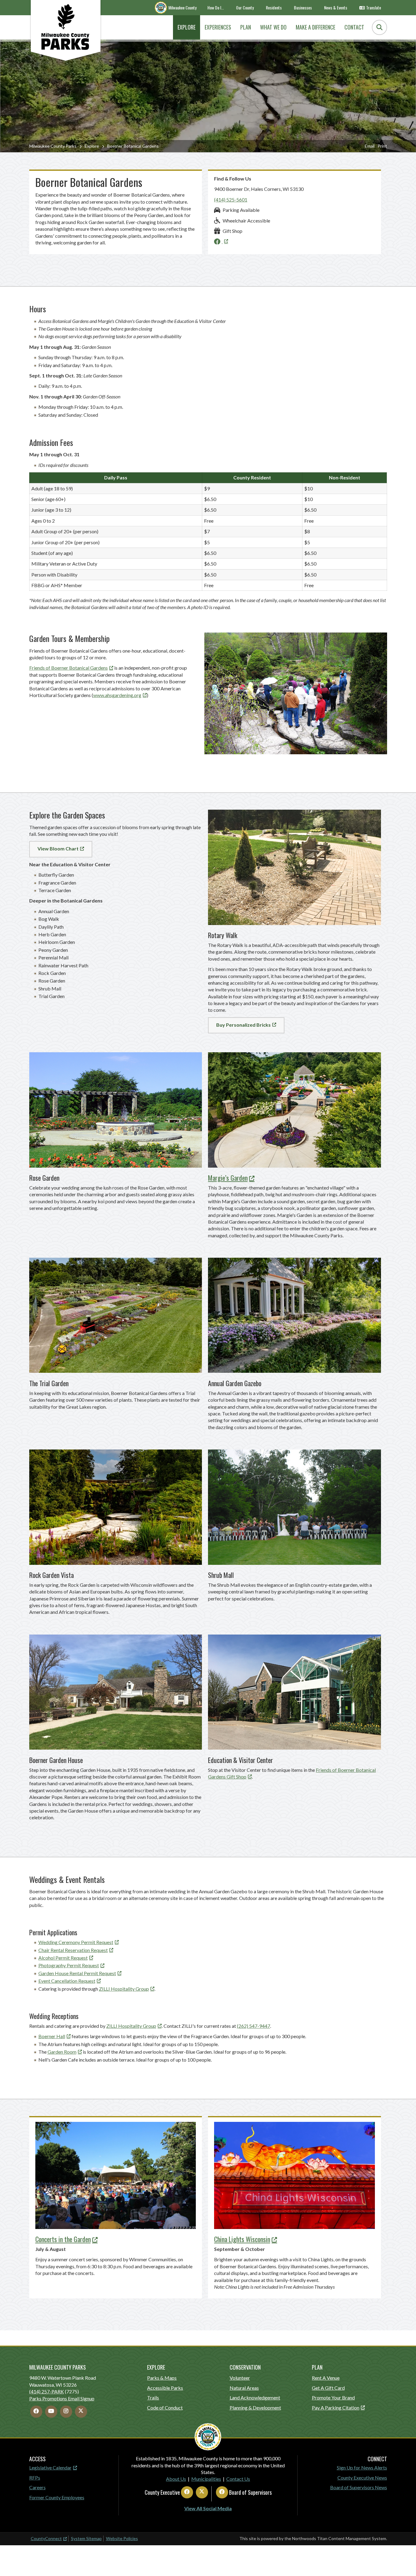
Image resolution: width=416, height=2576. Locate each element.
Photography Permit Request (69, 1965)
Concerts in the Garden (63, 2239)
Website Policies (122, 2538)
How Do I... (216, 7)
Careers (37, 2487)
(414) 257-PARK (47, 2391)
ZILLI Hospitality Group (124, 1989)
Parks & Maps (162, 2378)
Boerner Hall (52, 2036)
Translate (374, 7)
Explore (92, 146)
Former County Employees (57, 2497)
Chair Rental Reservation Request (73, 1950)
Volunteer (240, 2378)
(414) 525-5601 (231, 200)
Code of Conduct (165, 2408)
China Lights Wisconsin (242, 2239)
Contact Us (238, 2479)
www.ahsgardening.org (117, 695)
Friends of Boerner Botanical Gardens (69, 668)
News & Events (336, 7)
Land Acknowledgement (255, 2397)
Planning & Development (255, 2408)
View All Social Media (208, 2508)
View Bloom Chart (58, 848)
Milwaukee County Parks (53, 146)
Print (382, 146)
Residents (274, 7)
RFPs (35, 2478)
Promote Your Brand (333, 2397)
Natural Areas (244, 2388)
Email (370, 146)
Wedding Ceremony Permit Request (76, 1942)
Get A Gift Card (328, 2388)
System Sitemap (86, 2538)
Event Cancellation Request (67, 1981)
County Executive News (362, 2478)
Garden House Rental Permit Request (77, 1973)
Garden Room (62, 2052)
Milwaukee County (182, 7)
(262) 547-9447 (254, 2026)
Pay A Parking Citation (336, 2408)
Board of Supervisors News (359, 2487)
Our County (245, 7)
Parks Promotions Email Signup (62, 2398)
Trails (153, 2397)
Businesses (303, 7)
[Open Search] (379, 27)
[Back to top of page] (403, 2562)
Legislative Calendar (50, 2467)
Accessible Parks (165, 2388)
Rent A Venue (326, 2378)
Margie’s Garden (228, 1178)
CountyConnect (46, 2538)
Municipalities (206, 2479)
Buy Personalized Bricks (243, 1025)
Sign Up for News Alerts (362, 2467)
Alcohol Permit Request (63, 1958)
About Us (176, 2479)
